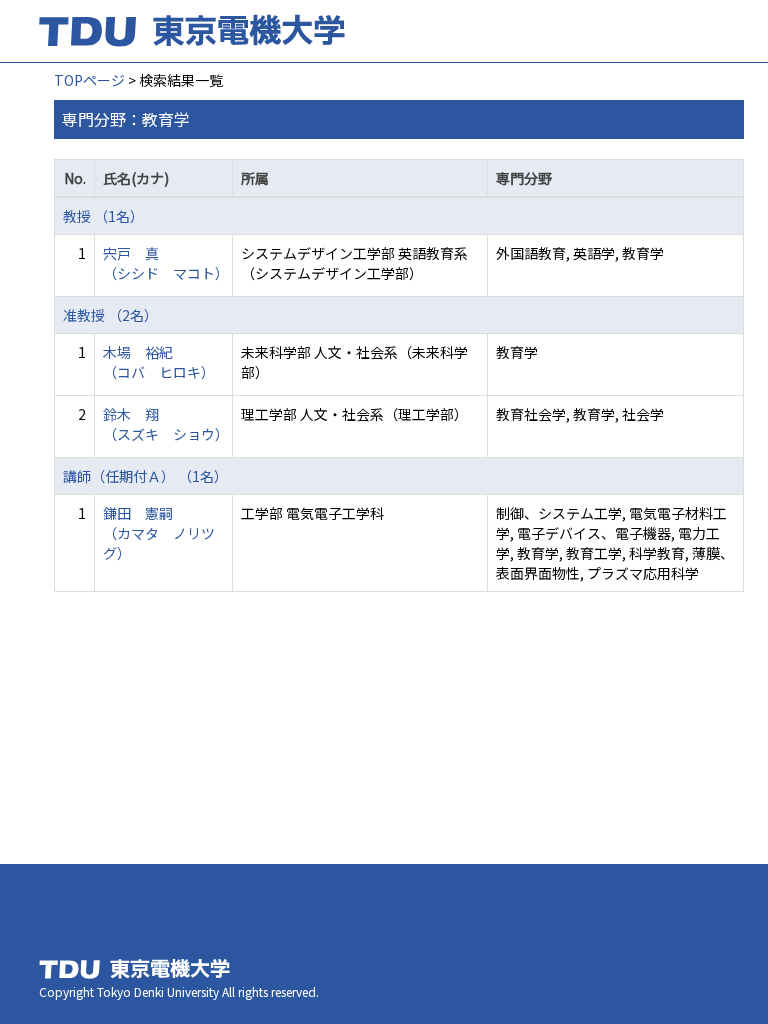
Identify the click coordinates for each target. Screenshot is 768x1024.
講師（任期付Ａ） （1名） (145, 476)
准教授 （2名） (110, 315)
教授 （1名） (103, 216)
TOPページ (89, 80)
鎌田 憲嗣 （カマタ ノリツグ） (159, 533)
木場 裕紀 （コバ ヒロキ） (159, 362)
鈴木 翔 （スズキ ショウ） (166, 424)
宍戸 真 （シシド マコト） (166, 263)
